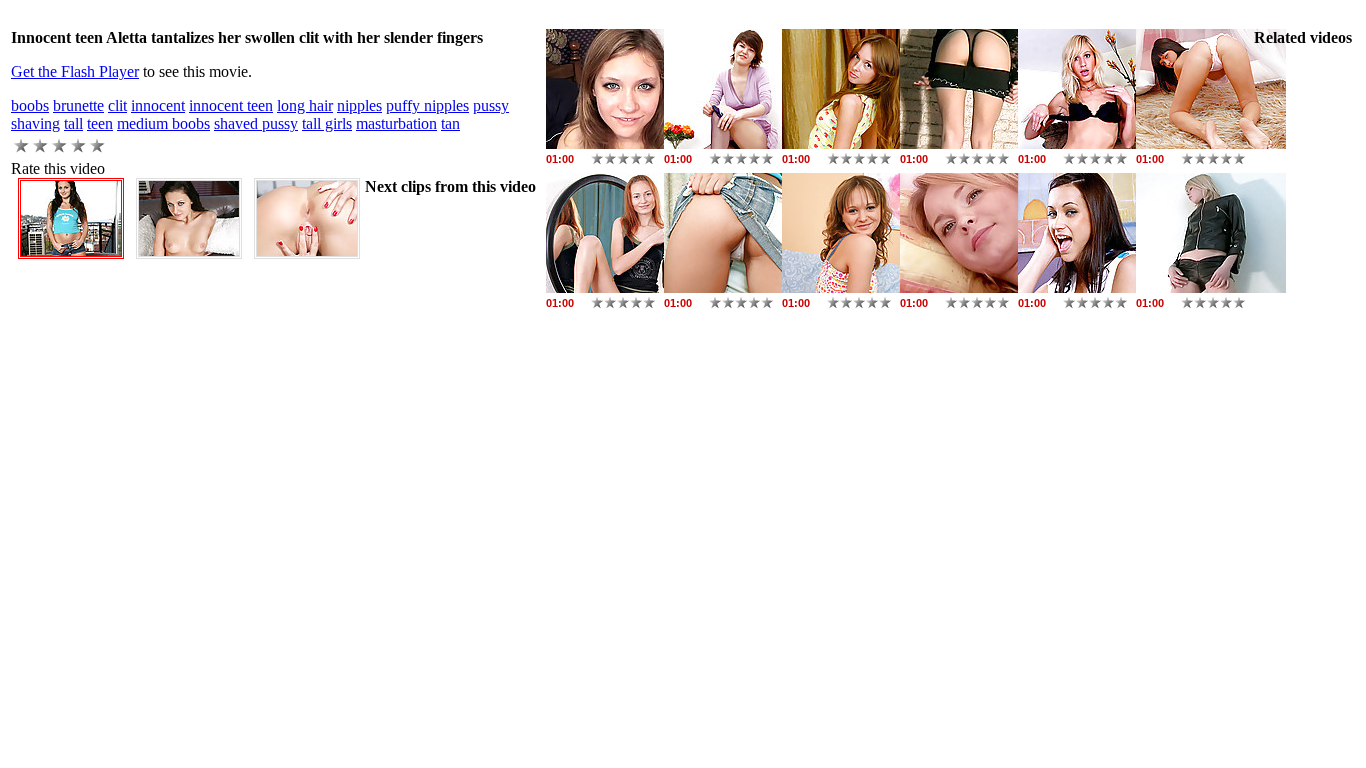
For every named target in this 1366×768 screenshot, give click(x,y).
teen (100, 123)
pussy (491, 105)
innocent (158, 105)
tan (450, 123)
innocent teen (231, 105)
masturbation (396, 123)
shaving (35, 123)
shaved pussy (256, 123)
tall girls (327, 123)
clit (117, 105)
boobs (30, 105)
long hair (305, 105)
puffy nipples (427, 105)
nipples (359, 105)
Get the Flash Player (75, 71)
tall (73, 123)
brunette (78, 105)
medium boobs (163, 123)
